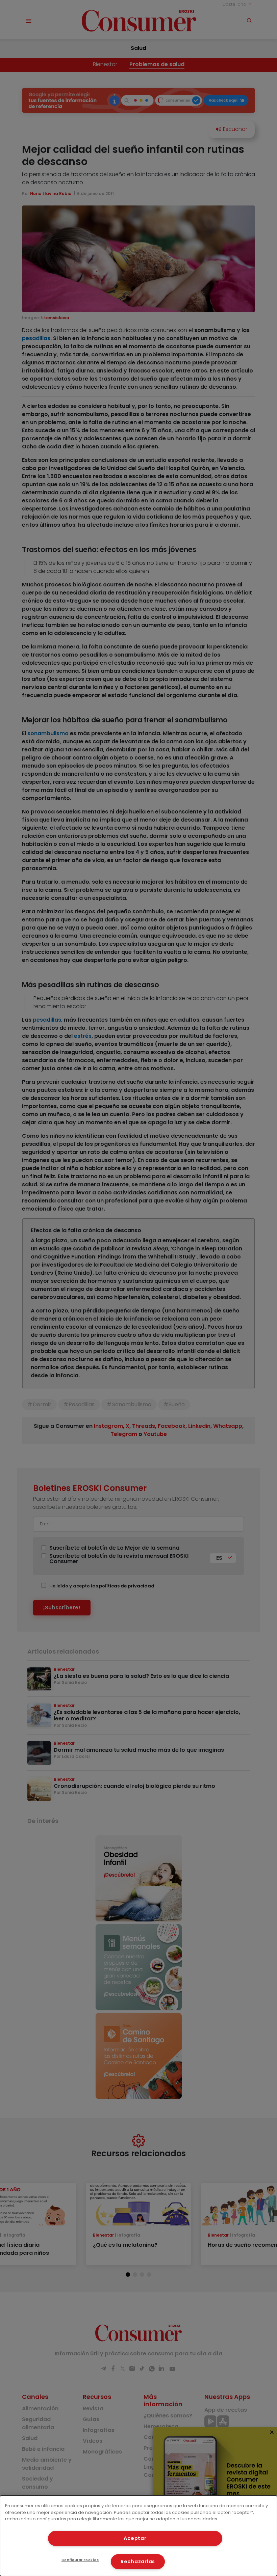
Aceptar (135, 2538)
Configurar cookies (80, 2560)
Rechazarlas (138, 2561)
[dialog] (138, 2536)
